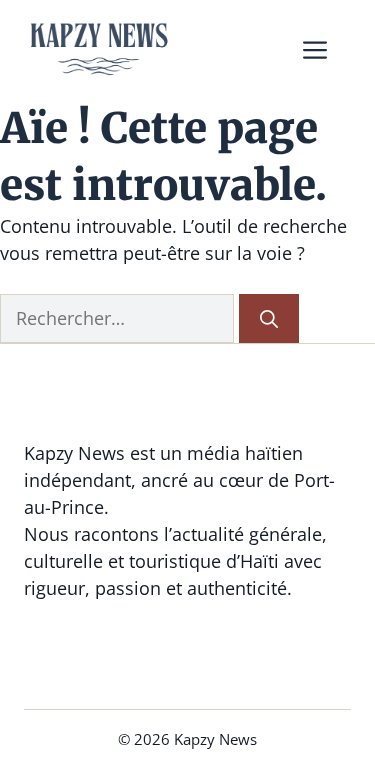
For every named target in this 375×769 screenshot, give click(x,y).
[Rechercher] (269, 318)
